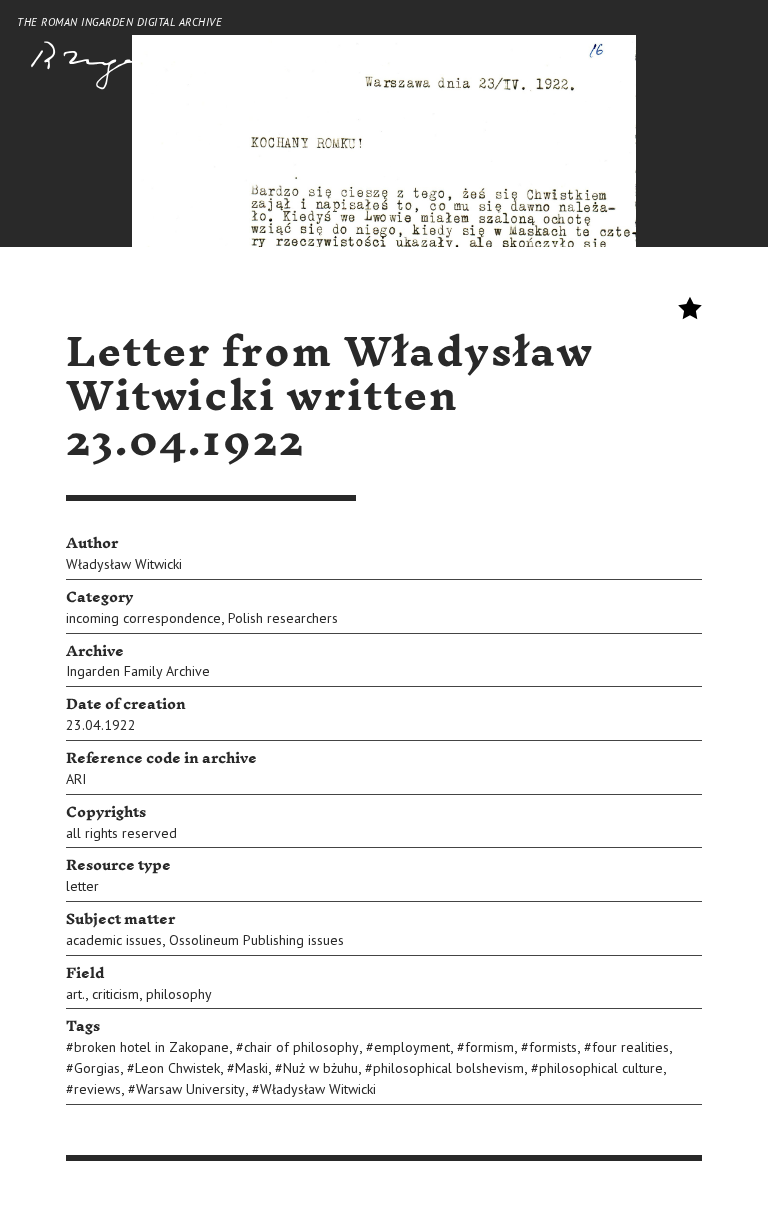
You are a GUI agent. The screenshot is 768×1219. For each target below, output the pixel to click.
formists (553, 1047)
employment (412, 1047)
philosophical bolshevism (448, 1068)
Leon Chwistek (177, 1068)
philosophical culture (601, 1068)
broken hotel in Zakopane (151, 1047)
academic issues (114, 940)
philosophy (179, 994)
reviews (97, 1089)
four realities (630, 1047)
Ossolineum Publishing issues (256, 940)
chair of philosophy (301, 1047)
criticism (115, 994)
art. (75, 994)
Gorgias (97, 1068)
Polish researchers (283, 618)
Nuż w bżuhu (320, 1068)
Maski (251, 1068)
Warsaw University (190, 1089)
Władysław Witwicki (124, 564)
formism (489, 1047)
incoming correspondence (143, 618)
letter (82, 886)
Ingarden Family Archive (138, 671)
